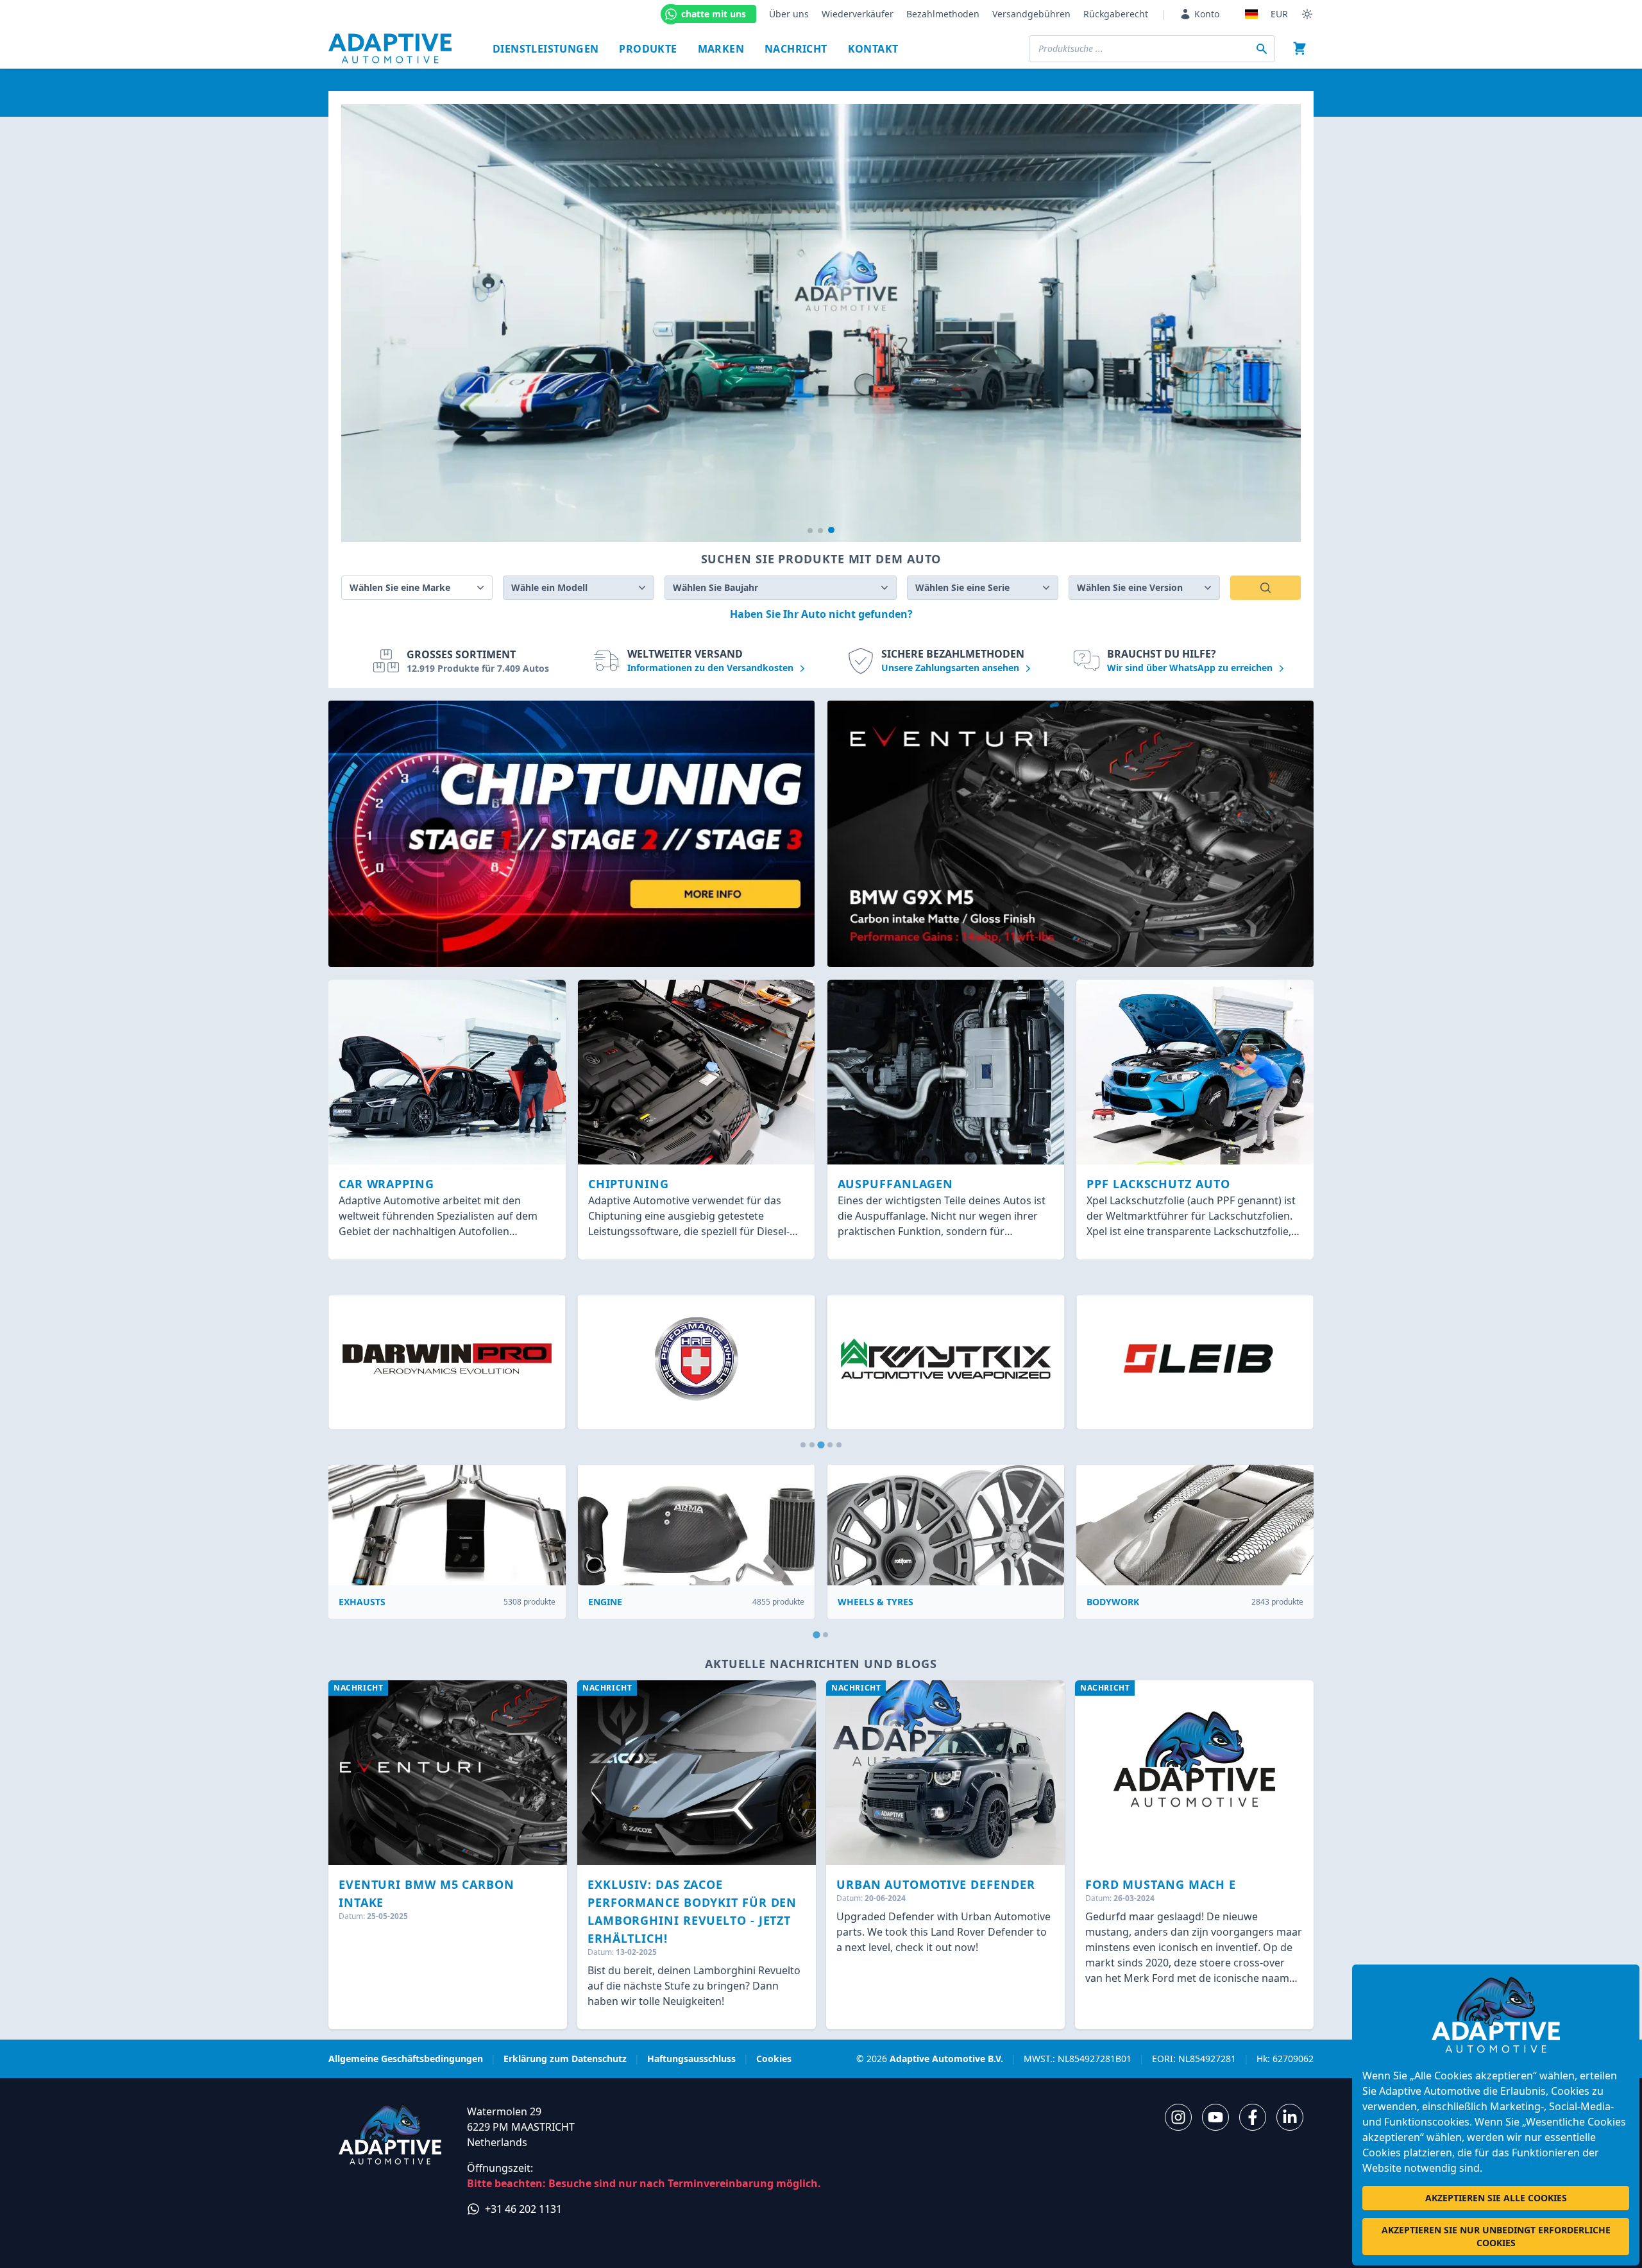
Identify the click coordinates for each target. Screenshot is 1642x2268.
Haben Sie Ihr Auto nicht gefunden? (821, 614)
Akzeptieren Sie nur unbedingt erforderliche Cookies (1496, 2236)
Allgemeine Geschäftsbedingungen (406, 2059)
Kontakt (873, 49)
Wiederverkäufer (858, 14)
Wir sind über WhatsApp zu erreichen (1191, 668)
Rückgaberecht (1116, 14)
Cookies (774, 2059)
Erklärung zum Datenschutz (565, 2059)
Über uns (789, 14)
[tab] (803, 1445)
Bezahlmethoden (943, 14)
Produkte (648, 49)
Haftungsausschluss (691, 2059)
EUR (1279, 14)
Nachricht (796, 49)
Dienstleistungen (546, 49)
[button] (810, 531)
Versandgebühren (1031, 14)
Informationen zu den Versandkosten (712, 668)
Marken (721, 49)
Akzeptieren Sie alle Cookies (1496, 2198)
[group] (821, 323)
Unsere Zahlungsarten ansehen (952, 668)
